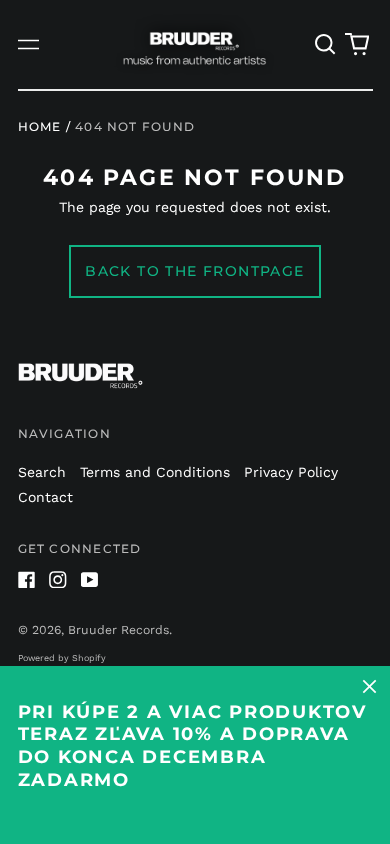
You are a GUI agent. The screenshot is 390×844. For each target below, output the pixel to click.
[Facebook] (27, 580)
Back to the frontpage (194, 271)
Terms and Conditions (155, 472)
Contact (45, 497)
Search (42, 472)
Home (40, 126)
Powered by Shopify (62, 658)
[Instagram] (58, 580)
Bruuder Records (118, 630)
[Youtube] (90, 580)
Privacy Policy (291, 472)
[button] (326, 45)
